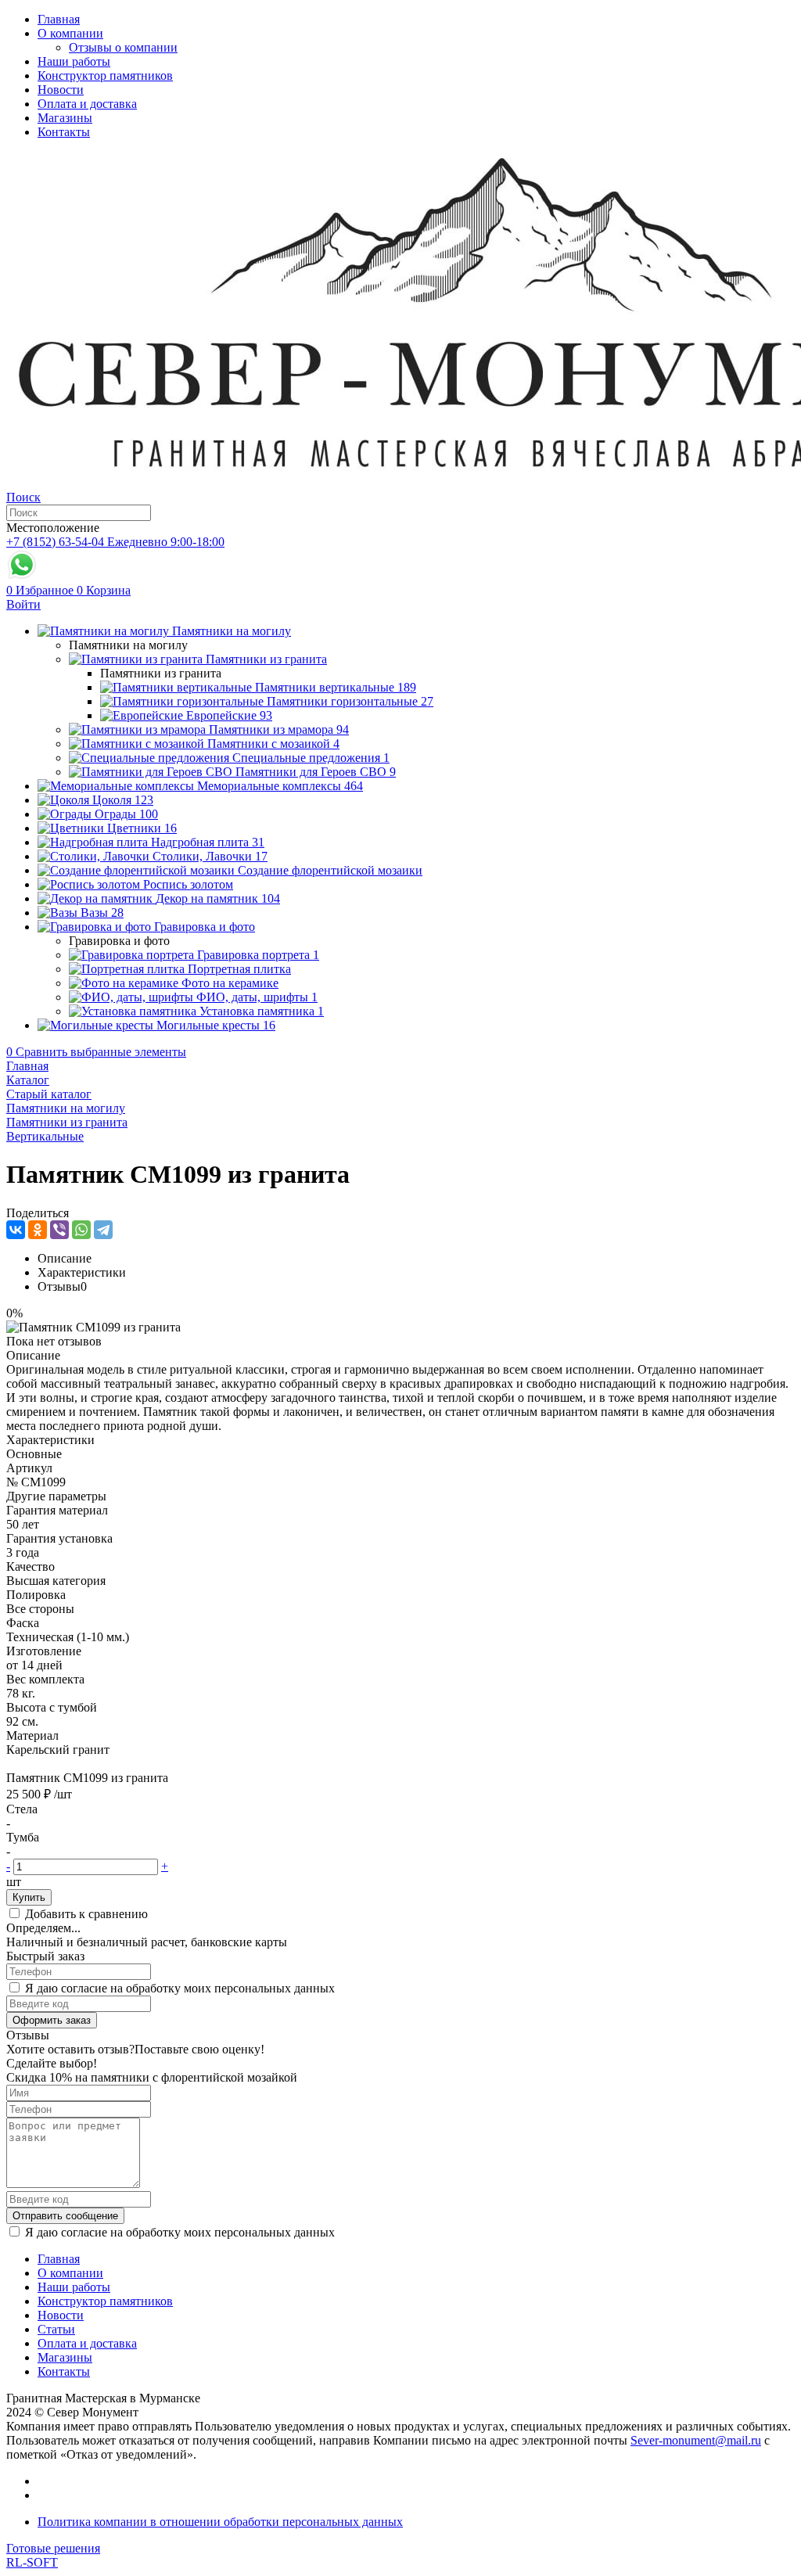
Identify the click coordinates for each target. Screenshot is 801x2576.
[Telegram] (103, 1230)
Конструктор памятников (105, 75)
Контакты (64, 132)
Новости (61, 90)
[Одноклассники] (38, 1230)
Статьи (56, 2329)
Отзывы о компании (123, 47)
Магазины (65, 118)
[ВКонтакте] (16, 1230)
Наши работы (74, 61)
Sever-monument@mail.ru (696, 2440)
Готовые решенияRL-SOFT (53, 2555)
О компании (70, 33)
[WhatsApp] (81, 1230)
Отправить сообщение (65, 2216)
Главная (59, 19)
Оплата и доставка (87, 104)
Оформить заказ (52, 2020)
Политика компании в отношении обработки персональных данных (220, 2522)
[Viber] (59, 1230)
